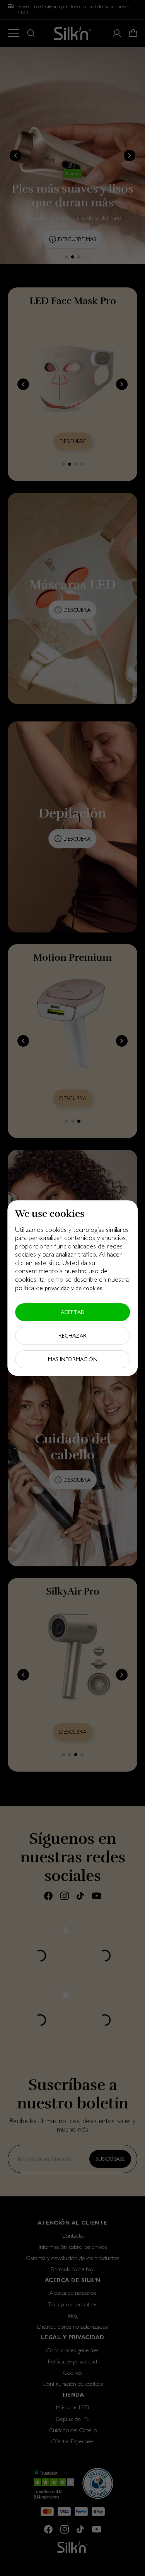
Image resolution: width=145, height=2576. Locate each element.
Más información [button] (73, 1359)
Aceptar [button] (72, 1312)
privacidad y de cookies (74, 1288)
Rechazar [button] (72, 1336)
